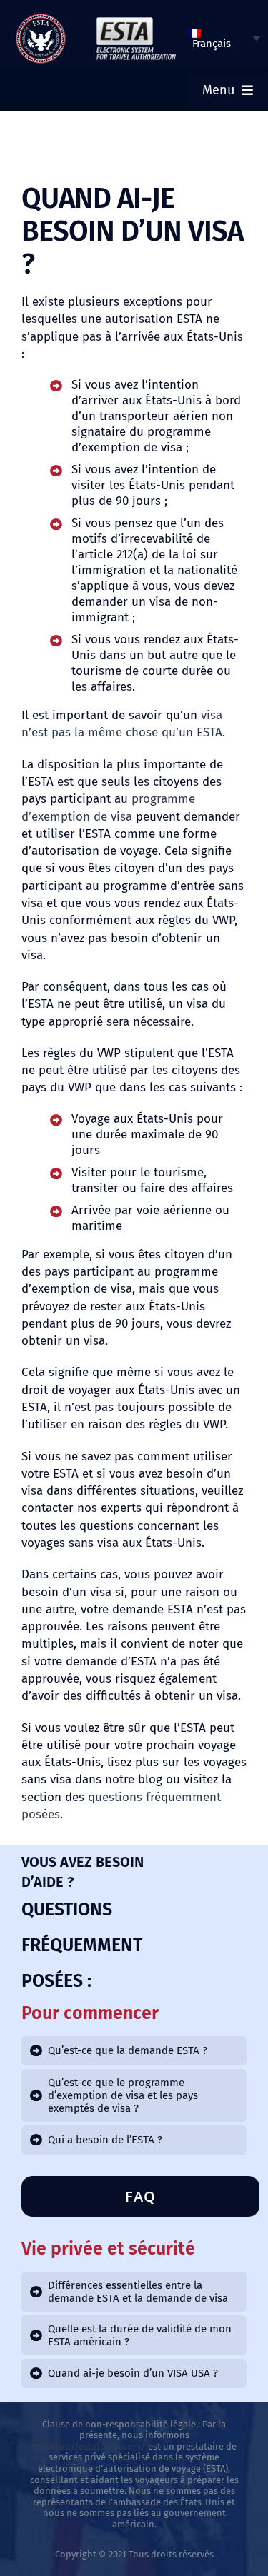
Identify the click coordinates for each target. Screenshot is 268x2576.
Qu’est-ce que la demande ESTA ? (128, 2050)
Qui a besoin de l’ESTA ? (105, 2140)
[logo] (41, 19)
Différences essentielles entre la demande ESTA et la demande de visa (138, 2292)
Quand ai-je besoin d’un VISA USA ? (133, 2373)
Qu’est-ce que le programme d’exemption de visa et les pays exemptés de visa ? (123, 2095)
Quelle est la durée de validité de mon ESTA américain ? (140, 2335)
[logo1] (136, 21)
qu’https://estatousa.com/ (89, 2446)
